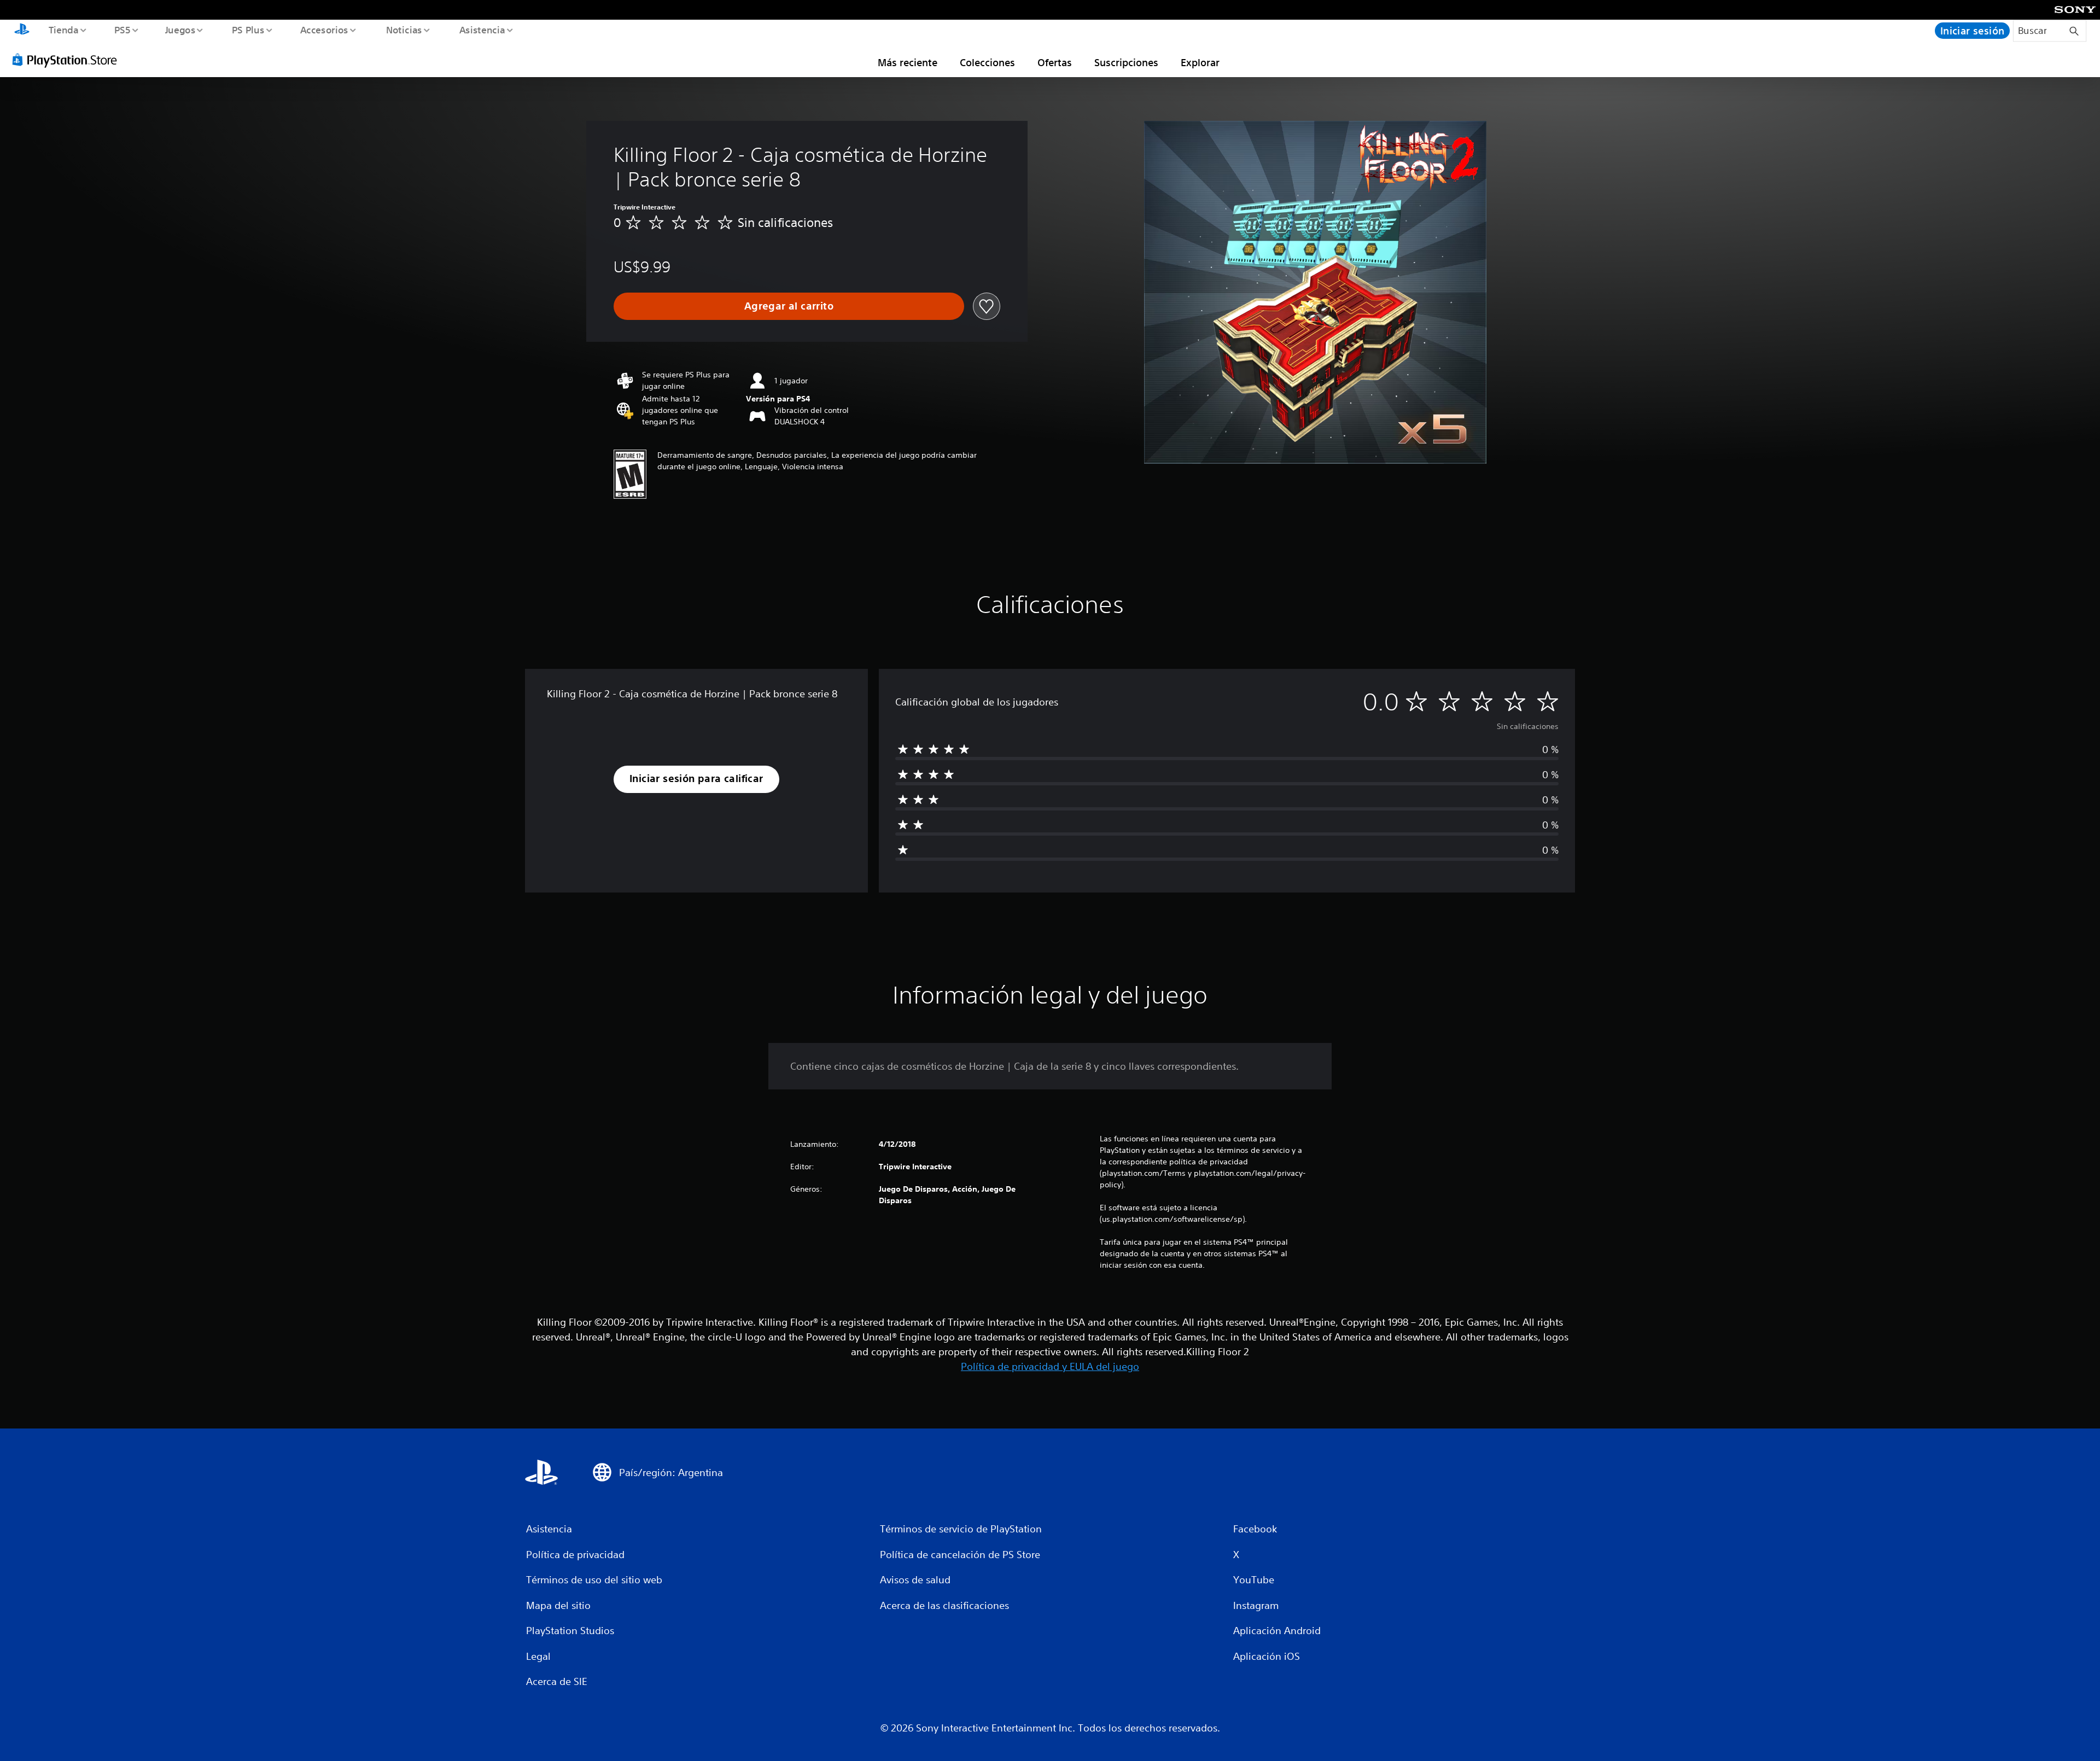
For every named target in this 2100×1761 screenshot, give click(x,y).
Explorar (1200, 62)
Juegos (180, 30)
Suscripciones (1126, 62)
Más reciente (908, 62)
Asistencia (482, 30)
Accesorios (324, 30)
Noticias (404, 30)
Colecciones (987, 62)
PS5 (122, 30)
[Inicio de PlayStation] (22, 31)
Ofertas (1055, 62)
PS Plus (248, 30)
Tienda (63, 30)
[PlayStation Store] (68, 60)
